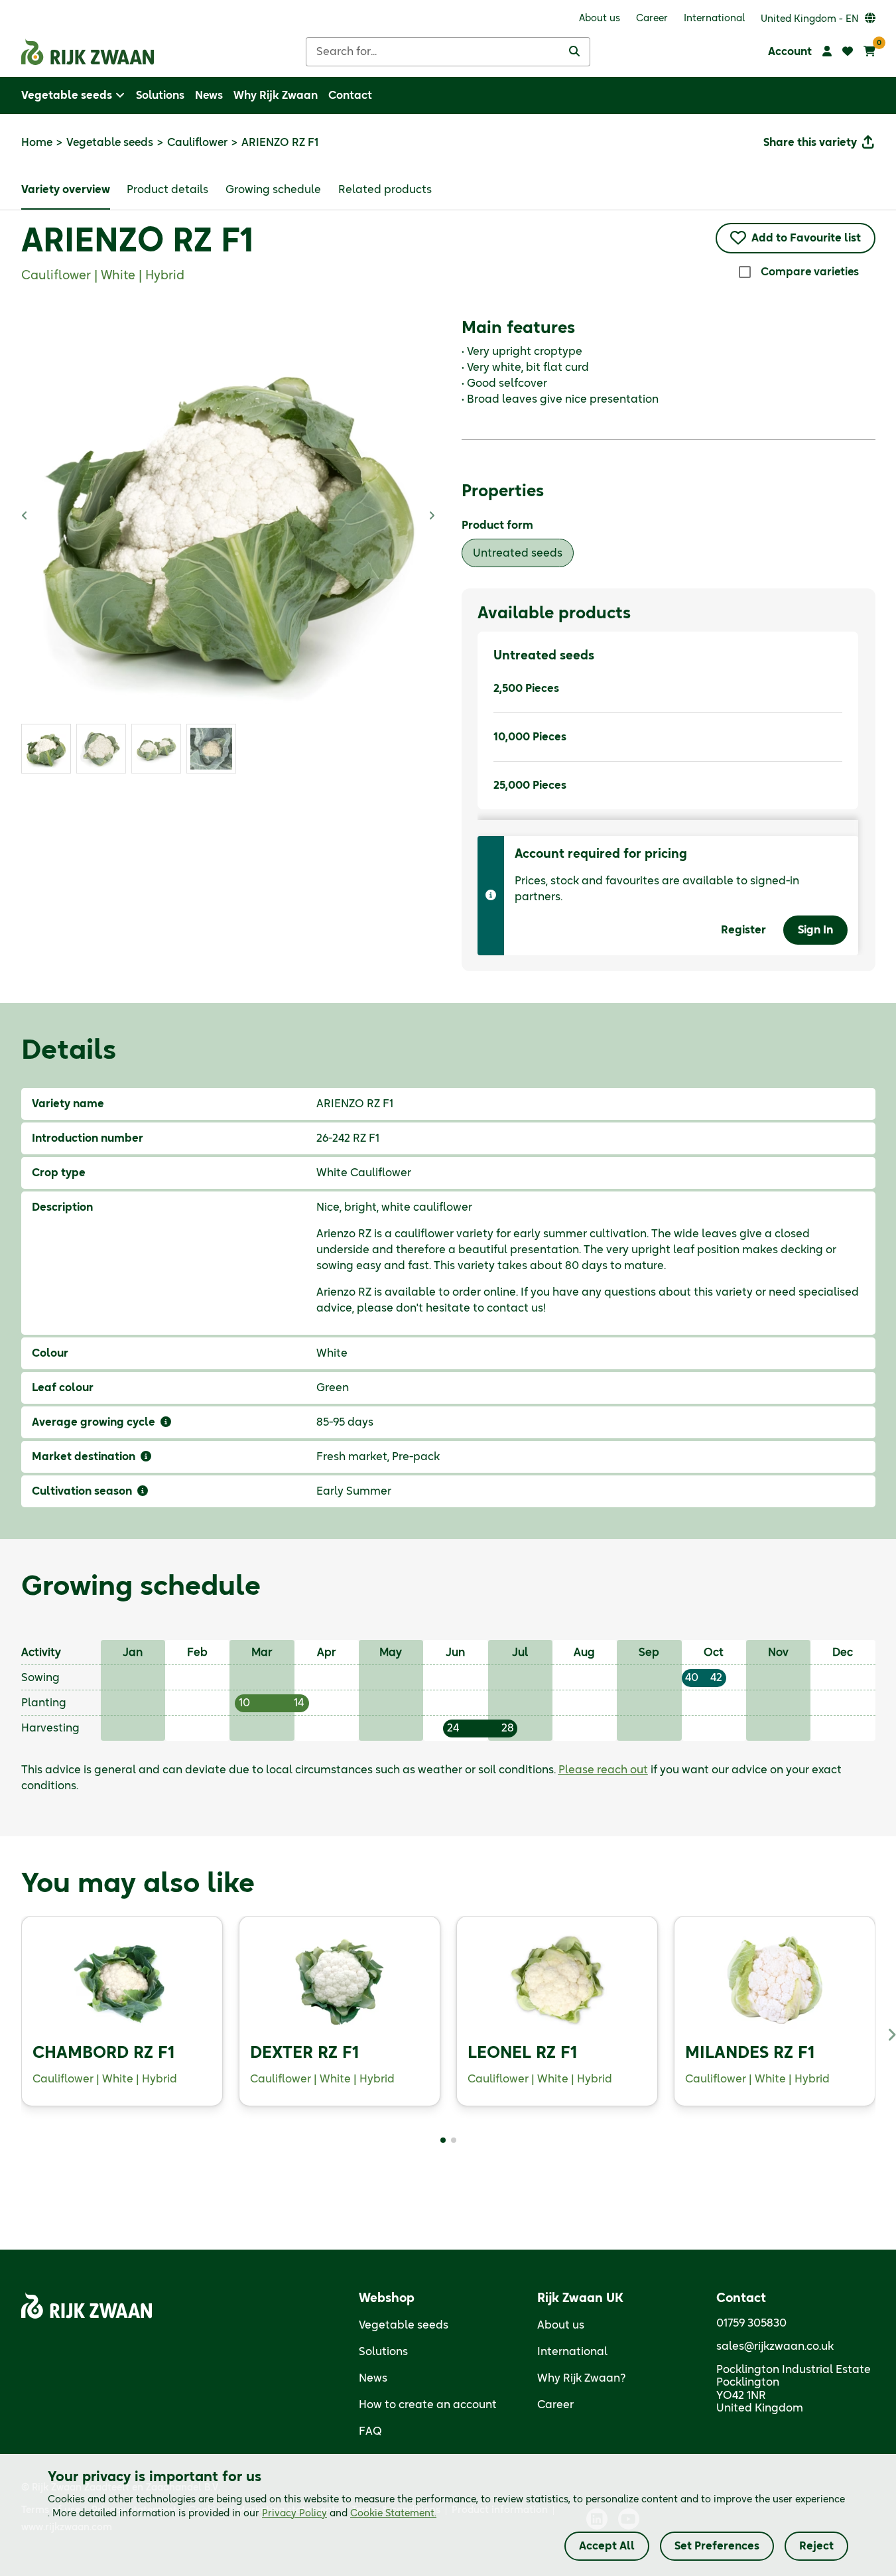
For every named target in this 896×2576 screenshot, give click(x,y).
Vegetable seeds (110, 143)
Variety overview (66, 190)
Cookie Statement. (393, 2514)
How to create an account (428, 2405)
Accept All (607, 2546)
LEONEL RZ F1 (522, 2053)
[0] (869, 52)
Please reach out (603, 1770)
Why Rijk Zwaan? (582, 2378)
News (373, 2378)
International (572, 2352)
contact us (515, 1308)
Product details (167, 190)
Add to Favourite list (806, 238)
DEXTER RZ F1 (304, 2053)
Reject (816, 2546)
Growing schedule (273, 190)
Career (555, 2405)
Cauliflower (197, 143)
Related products (385, 190)
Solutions (383, 2352)
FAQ (370, 2431)
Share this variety (810, 143)
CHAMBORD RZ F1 (103, 2053)
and (349, 2514)
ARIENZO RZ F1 (137, 242)
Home (37, 143)
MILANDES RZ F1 (750, 2053)
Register (743, 930)
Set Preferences (717, 2546)
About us (561, 2325)
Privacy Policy (294, 2514)
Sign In (815, 930)
